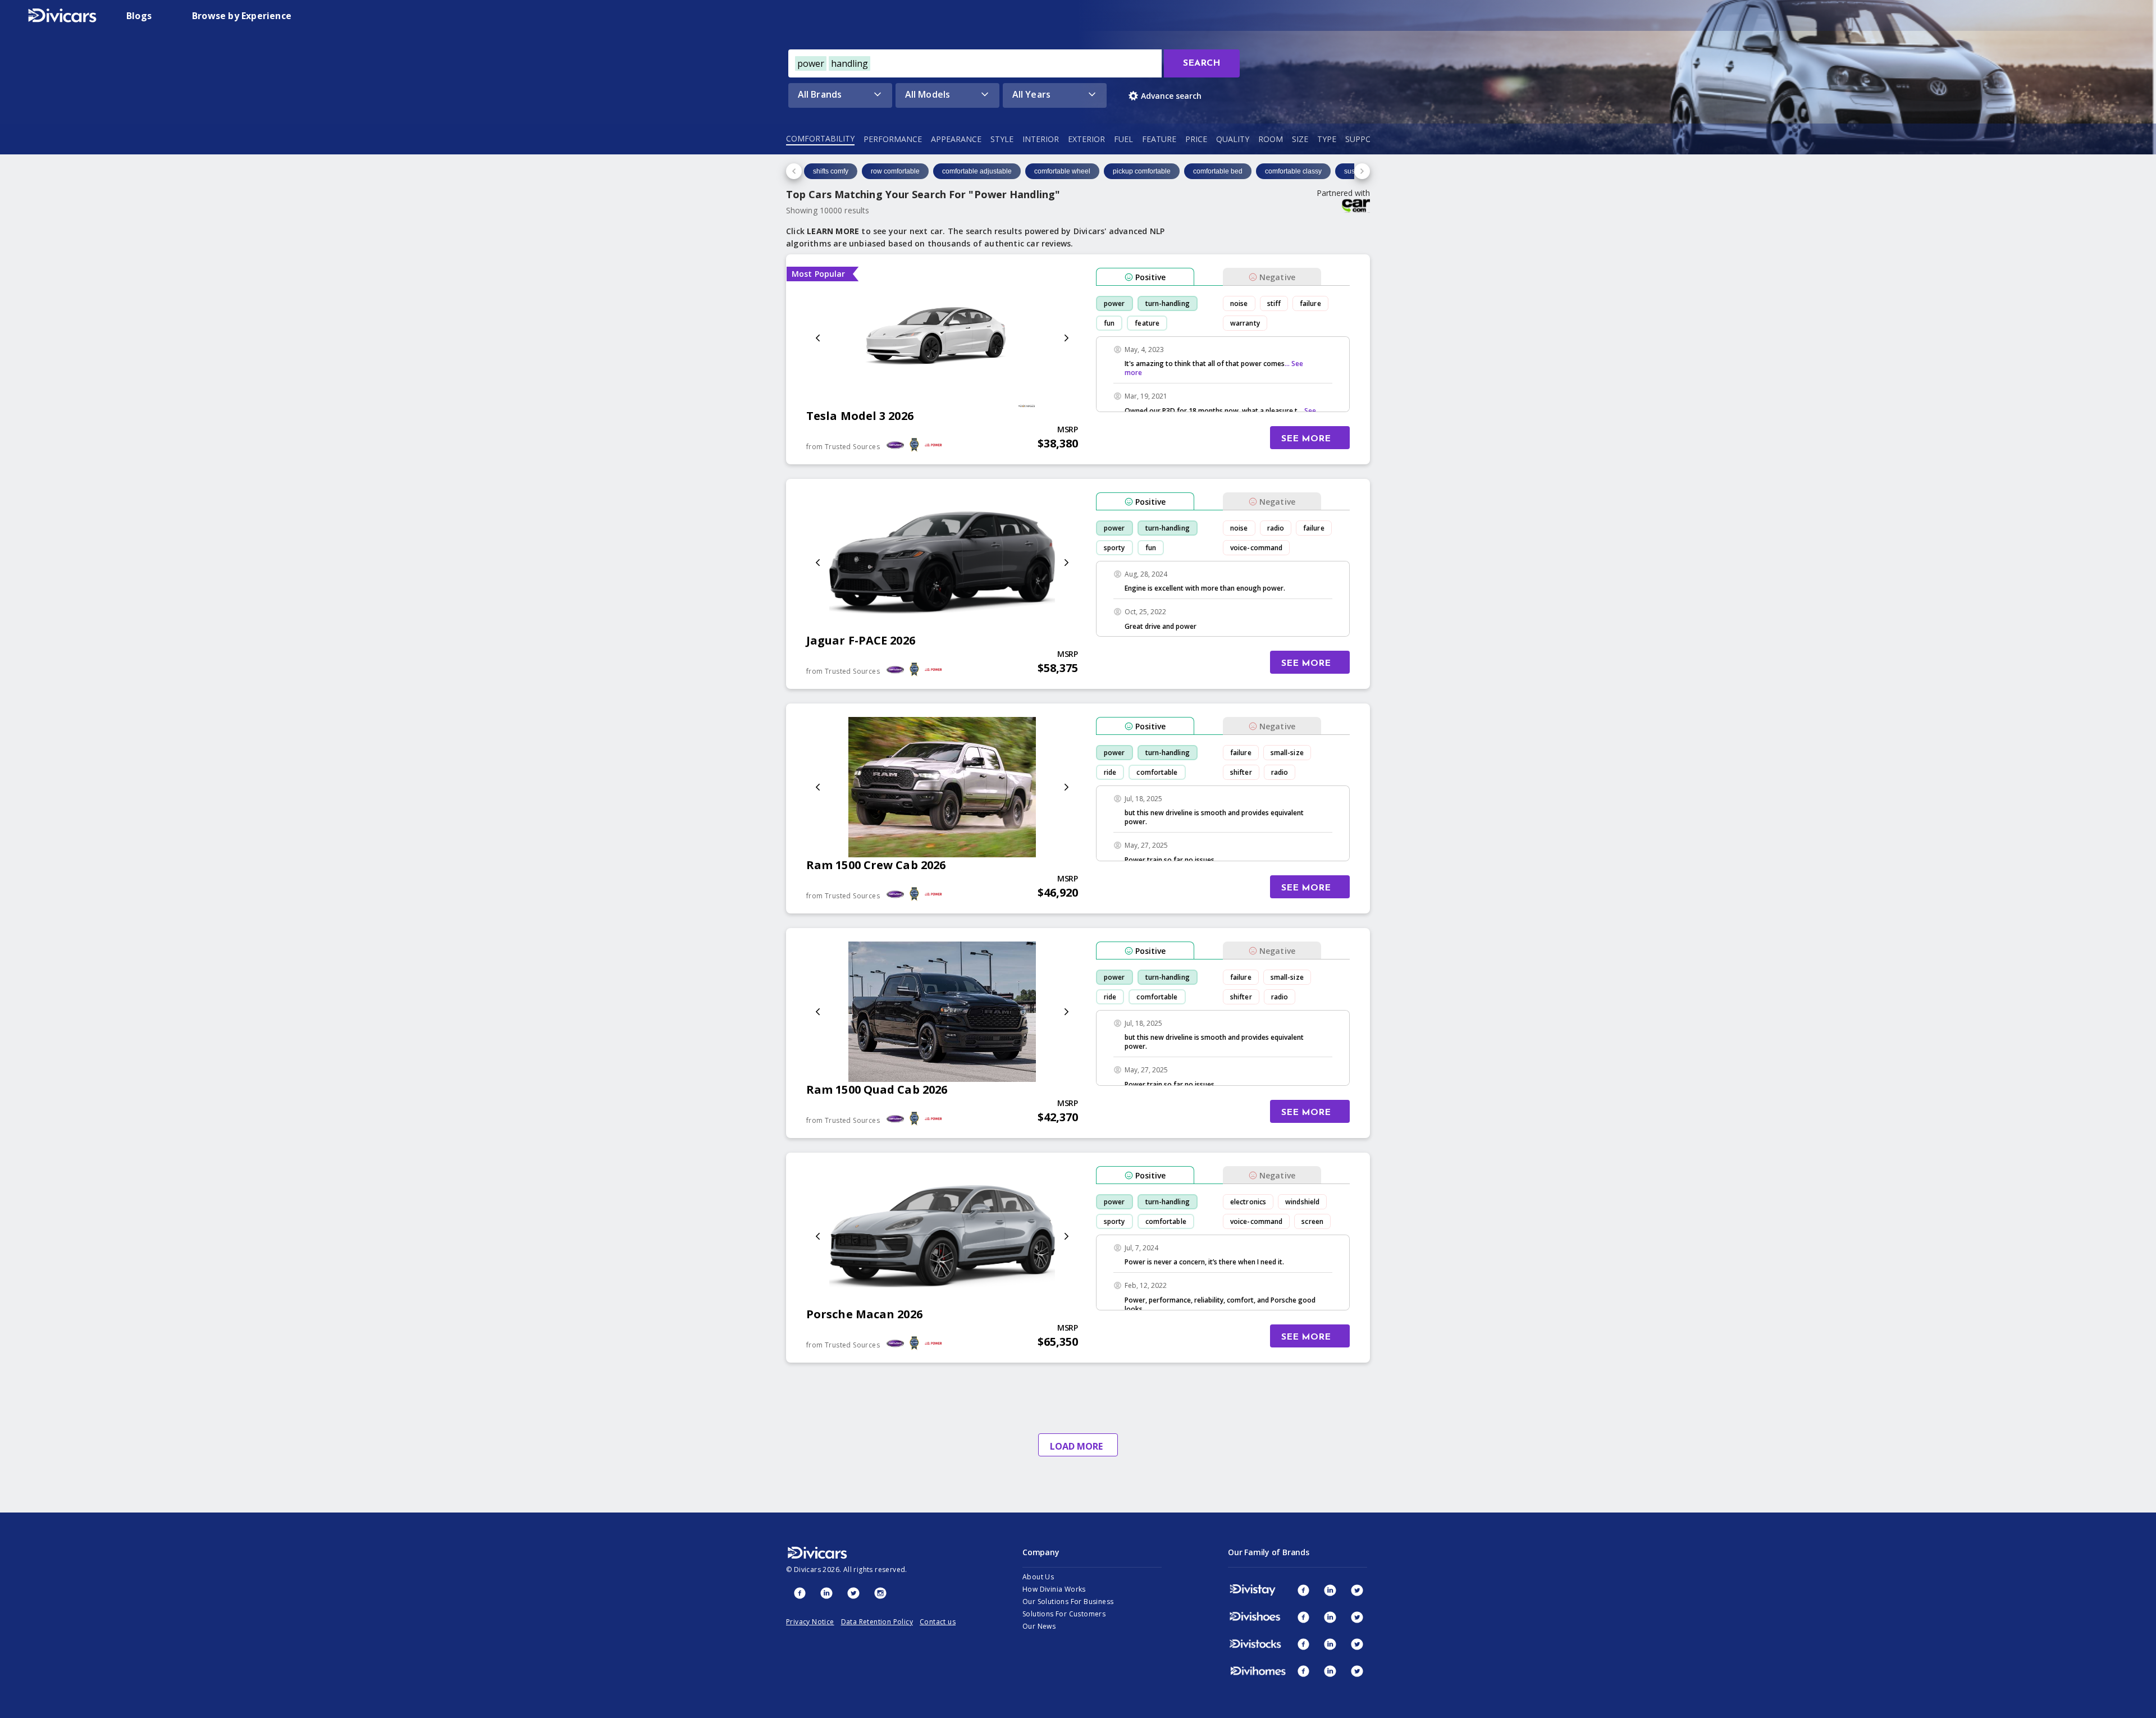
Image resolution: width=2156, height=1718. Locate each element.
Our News (1039, 1626)
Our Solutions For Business (1068, 1602)
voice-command (1256, 548)
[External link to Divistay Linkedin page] (1330, 1590)
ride (1110, 772)
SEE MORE (1306, 439)
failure (1310, 303)
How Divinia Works (1054, 1589)
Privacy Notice (810, 1622)
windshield (1302, 1202)
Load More (1076, 1446)
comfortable (1157, 772)
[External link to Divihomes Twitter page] (1357, 1671)
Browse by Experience (242, 16)
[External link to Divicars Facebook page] (800, 1593)
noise (1239, 303)
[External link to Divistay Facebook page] (1303, 1590)
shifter (1241, 772)
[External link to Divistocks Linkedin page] (1330, 1644)
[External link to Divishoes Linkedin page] (1330, 1617)
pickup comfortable (1142, 171)
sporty (1114, 548)
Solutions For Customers (1064, 1614)
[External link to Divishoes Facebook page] (1303, 1617)
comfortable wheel (1062, 171)
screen (1312, 1221)
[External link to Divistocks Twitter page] (1357, 1644)
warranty (1245, 323)
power (1114, 303)
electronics (1248, 1202)
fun (1109, 323)
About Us (1038, 1577)
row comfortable (895, 171)
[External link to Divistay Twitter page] (1357, 1590)
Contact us (938, 1622)
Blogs (139, 16)
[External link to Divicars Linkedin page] (826, 1593)
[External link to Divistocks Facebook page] (1303, 1644)
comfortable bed (1218, 171)
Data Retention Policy (877, 1622)
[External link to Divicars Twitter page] (853, 1593)
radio (1276, 528)
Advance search (1171, 96)
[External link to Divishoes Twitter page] (1357, 1617)
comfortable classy (1293, 171)
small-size (1287, 753)
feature (1147, 323)
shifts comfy (831, 171)
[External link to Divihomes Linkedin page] (1330, 1671)
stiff (1274, 303)
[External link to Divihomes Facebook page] (1303, 1671)
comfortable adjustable (977, 171)
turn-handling (1168, 303)
